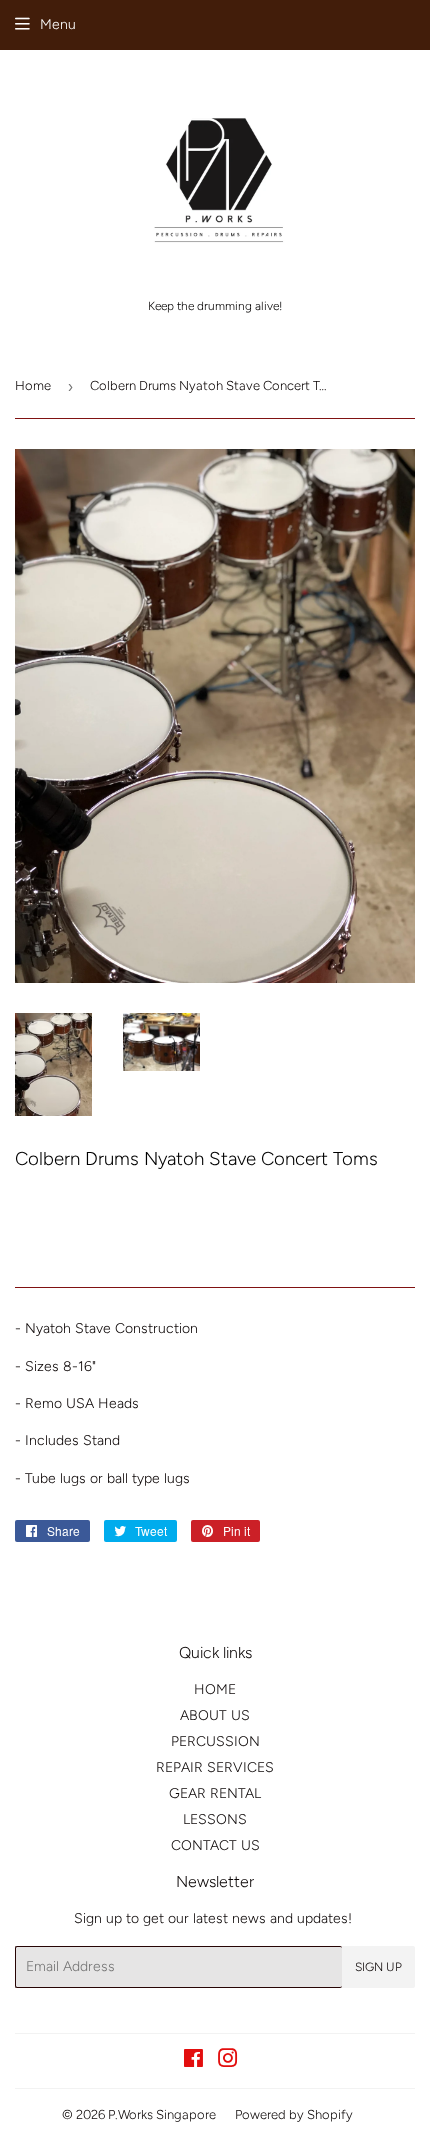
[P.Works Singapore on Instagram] (228, 2061)
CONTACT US (215, 1845)
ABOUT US (215, 1715)
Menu (58, 24)
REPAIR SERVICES (215, 1767)
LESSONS (215, 1819)
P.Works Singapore (162, 2114)
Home (33, 385)
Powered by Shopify (294, 2114)
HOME (215, 1689)
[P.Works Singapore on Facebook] (193, 2061)
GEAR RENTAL (215, 1793)
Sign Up (378, 1967)
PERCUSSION (215, 1741)
